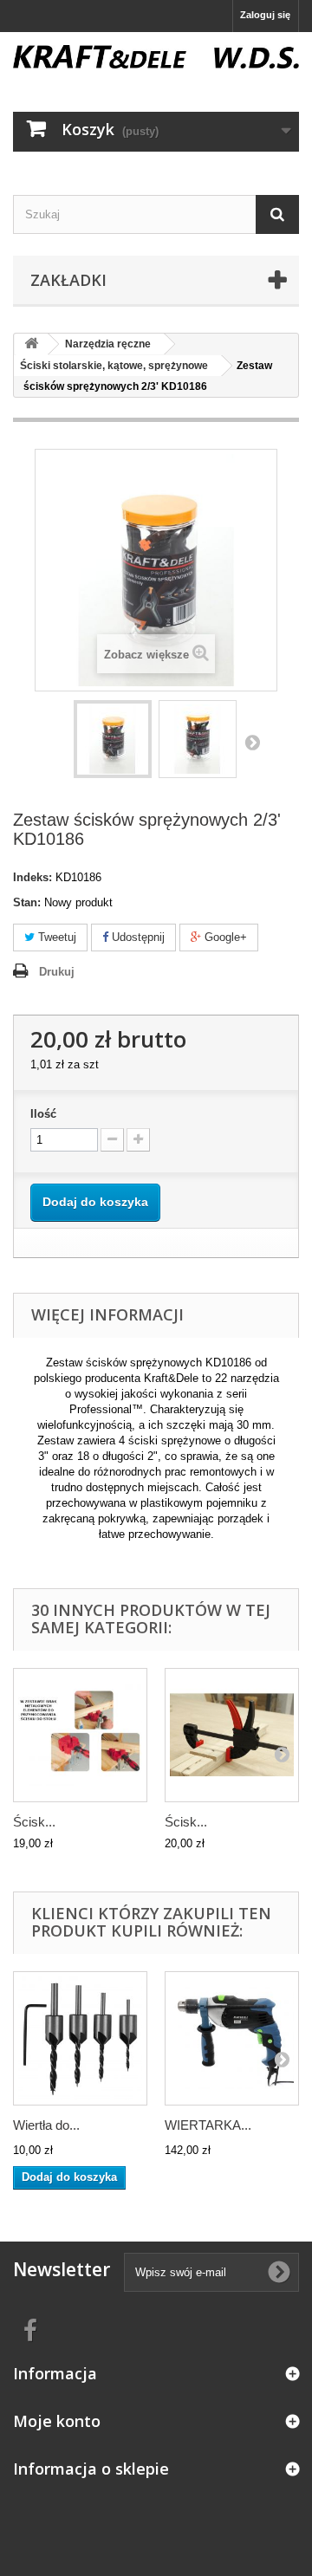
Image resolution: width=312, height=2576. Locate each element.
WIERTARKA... (208, 2125)
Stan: (27, 902)
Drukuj (57, 972)
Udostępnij (136, 937)
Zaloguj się (265, 15)
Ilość (43, 1114)
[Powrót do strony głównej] (31, 344)
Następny (252, 742)
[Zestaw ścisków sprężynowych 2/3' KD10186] (113, 739)
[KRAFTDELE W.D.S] (156, 57)
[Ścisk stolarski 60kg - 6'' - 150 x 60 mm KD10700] (232, 1735)
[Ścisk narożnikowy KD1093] (80, 1735)
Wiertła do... (46, 2125)
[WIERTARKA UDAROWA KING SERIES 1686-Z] (232, 2038)
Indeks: (32, 877)
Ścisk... (34, 1822)
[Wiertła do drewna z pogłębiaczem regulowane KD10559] (80, 2038)
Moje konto (57, 2421)
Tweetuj (55, 937)
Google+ (224, 937)
